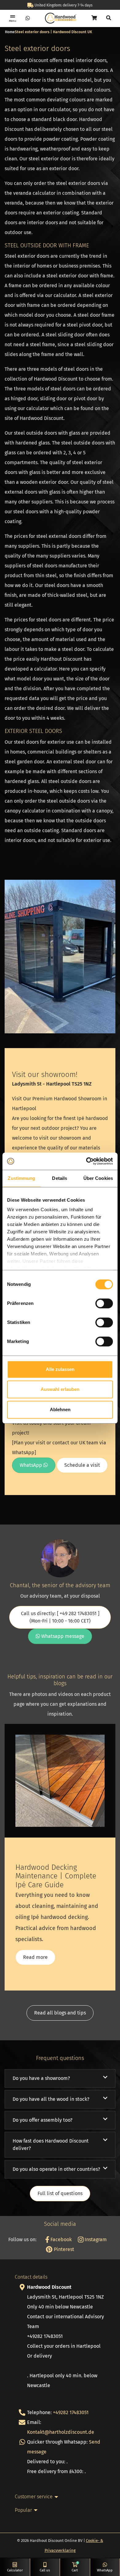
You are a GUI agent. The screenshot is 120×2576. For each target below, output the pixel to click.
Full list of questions (60, 2193)
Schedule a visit (82, 1465)
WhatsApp (32, 1465)
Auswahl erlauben (60, 1389)
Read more (35, 1957)
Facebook (60, 2239)
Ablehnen (60, 1409)
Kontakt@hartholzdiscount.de (61, 2432)
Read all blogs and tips (60, 2013)
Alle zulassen (60, 1369)
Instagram (95, 2239)
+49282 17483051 (71, 2412)
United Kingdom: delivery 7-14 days (63, 5)
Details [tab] (60, 1178)
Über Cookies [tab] (98, 1178)
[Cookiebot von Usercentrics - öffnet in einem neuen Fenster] (86, 1161)
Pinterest (63, 2249)
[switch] (104, 1303)
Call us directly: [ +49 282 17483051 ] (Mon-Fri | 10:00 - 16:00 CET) (60, 1617)
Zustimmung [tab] (21, 1178)
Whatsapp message (62, 1636)
